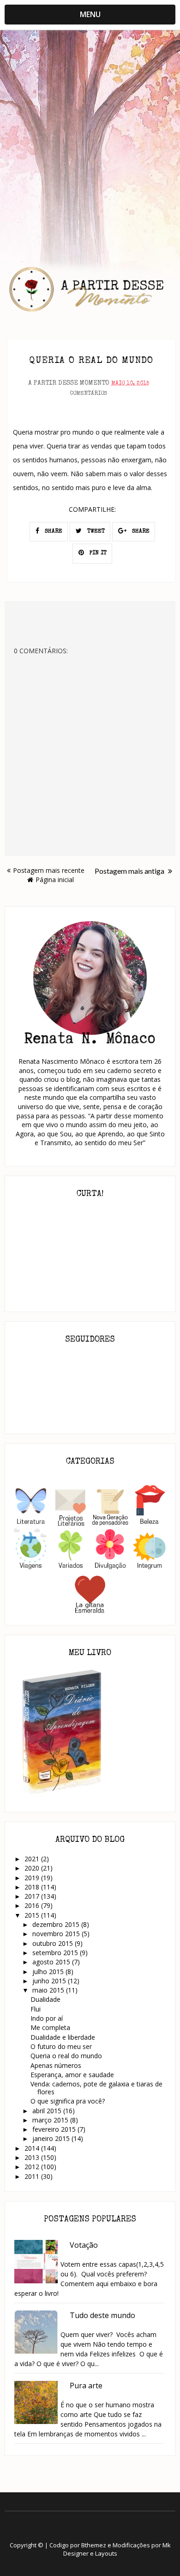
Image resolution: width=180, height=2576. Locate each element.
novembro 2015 (57, 1934)
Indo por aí (47, 2018)
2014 (33, 2148)
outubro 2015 (54, 1943)
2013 (33, 2157)
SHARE (53, 532)
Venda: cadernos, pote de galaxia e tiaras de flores (96, 2088)
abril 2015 (48, 2111)
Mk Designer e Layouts (117, 2549)
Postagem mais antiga (130, 871)
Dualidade (45, 1999)
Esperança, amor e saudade (72, 2075)
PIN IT (97, 553)
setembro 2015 (56, 1953)
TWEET (95, 532)
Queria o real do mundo (66, 2056)
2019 (33, 1878)
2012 (33, 2167)
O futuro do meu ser (61, 2046)
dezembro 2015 (57, 1924)
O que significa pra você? (68, 2101)
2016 (33, 1905)
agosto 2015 (52, 1962)
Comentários (88, 394)
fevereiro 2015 (55, 2129)
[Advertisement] (90, 135)
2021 (33, 1859)
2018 (33, 1887)
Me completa (50, 2027)
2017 (33, 1896)
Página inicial (55, 880)
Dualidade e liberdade (63, 2037)
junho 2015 (50, 1981)
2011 (33, 2176)
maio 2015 (49, 1990)
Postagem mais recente (49, 870)
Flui (36, 2009)
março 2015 (51, 2120)
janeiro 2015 (52, 2138)
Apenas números (56, 2065)
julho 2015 (49, 1972)
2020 (33, 1868)
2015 (33, 1915)
